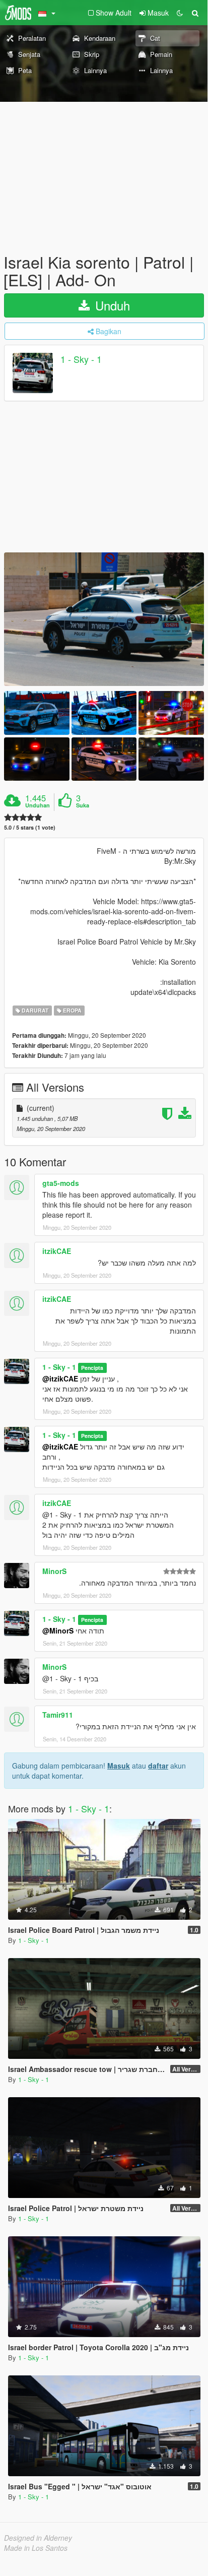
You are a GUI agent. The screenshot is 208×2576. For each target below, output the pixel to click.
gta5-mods (61, 1183)
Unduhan (38, 805)
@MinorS (58, 1630)
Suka (83, 805)
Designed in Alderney (38, 2538)
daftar (158, 1766)
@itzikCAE (60, 1378)
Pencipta (92, 1368)
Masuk (119, 1766)
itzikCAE (57, 1251)
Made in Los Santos (36, 2548)
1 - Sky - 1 (81, 359)
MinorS (54, 1571)
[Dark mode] (180, 13)
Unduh (111, 305)
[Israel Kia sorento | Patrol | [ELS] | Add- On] (104, 619)
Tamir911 (58, 1715)
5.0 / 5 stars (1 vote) (30, 827)
